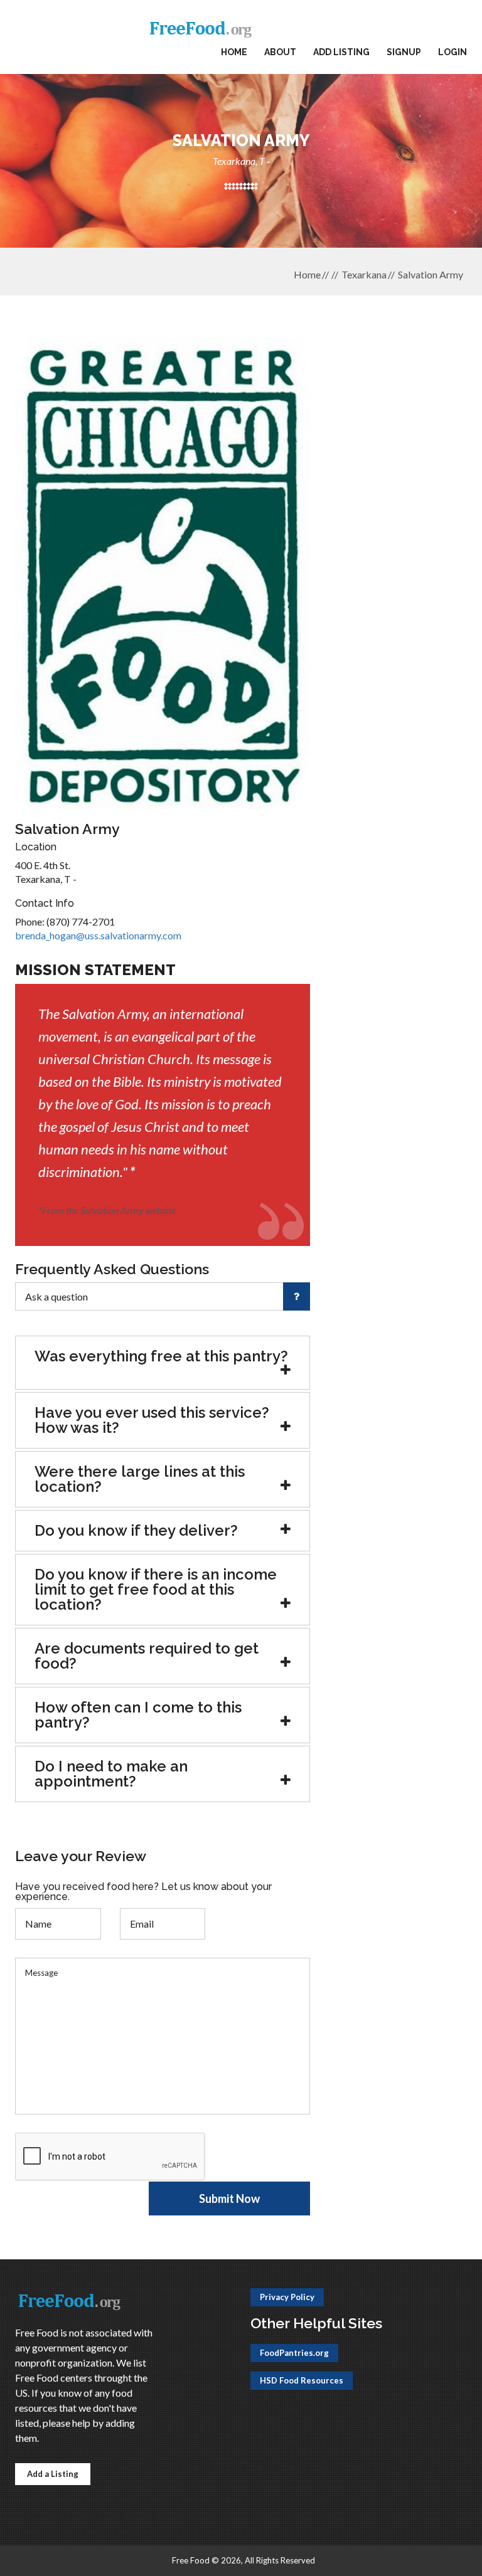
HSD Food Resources (302, 2380)
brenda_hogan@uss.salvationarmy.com (98, 935)
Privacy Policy (287, 2297)
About (280, 52)
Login (453, 52)
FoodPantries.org (294, 2353)
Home (234, 52)
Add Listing (341, 52)
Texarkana (364, 274)
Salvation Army (431, 274)
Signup (404, 52)
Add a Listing (53, 2474)
